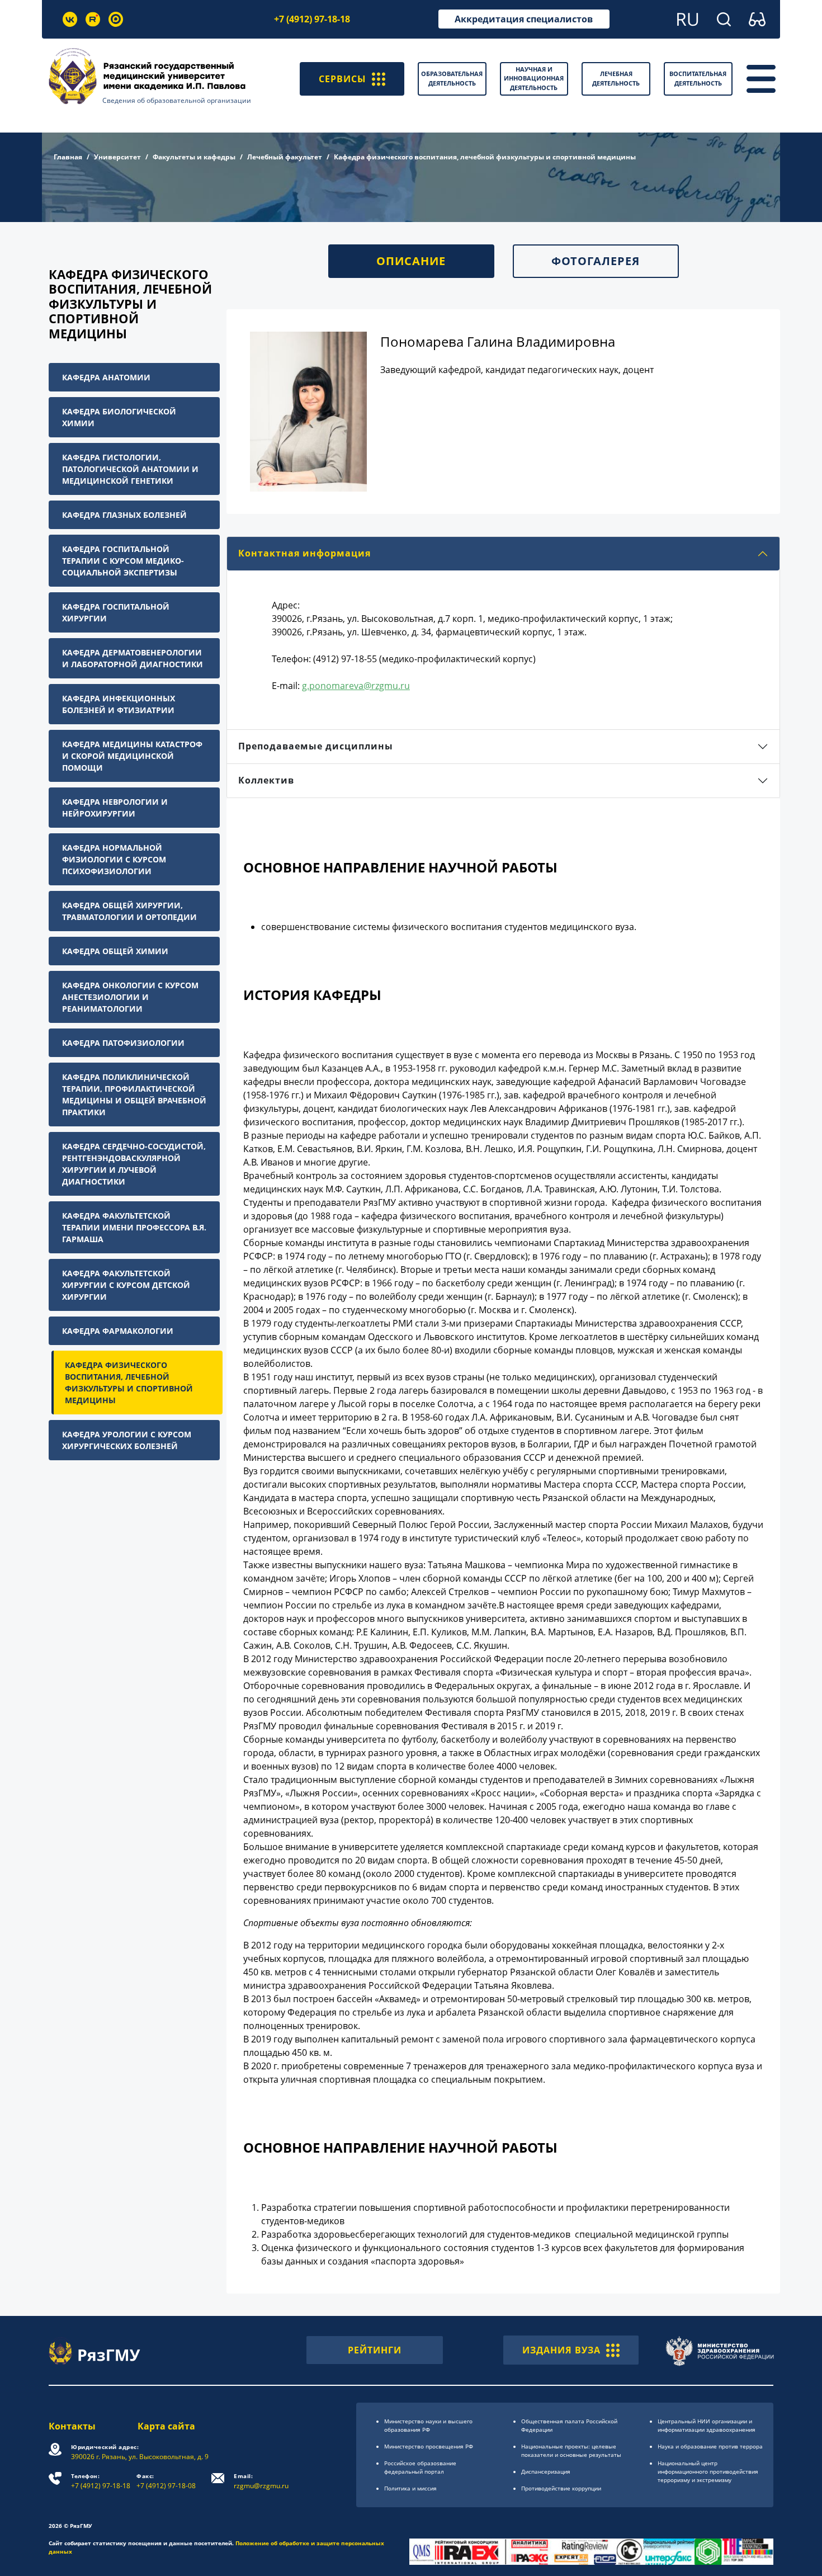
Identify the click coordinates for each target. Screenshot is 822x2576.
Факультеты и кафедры (194, 157)
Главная (68, 157)
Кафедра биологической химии (119, 417)
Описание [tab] (411, 261)
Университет (117, 157)
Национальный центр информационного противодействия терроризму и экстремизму (708, 2471)
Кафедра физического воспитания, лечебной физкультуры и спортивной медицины (129, 1383)
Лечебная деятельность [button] (616, 78)
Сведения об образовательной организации (177, 100)
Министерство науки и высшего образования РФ (428, 2425)
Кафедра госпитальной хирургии (116, 612)
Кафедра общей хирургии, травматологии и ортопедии (129, 911)
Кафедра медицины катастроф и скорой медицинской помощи (132, 756)
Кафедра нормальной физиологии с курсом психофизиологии (114, 859)
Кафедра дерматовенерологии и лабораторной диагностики (133, 658)
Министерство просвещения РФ (429, 2446)
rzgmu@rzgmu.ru (261, 2481)
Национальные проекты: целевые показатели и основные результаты (571, 2450)
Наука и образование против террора (710, 2446)
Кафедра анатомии (106, 377)
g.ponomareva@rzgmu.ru (356, 686)
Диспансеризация (546, 2471)
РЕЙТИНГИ (375, 2350)
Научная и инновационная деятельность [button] (534, 78)
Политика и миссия (410, 2488)
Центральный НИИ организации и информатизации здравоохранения (707, 2425)
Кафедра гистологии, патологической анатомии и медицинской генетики (130, 469)
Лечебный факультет (285, 157)
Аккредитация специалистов (524, 19)
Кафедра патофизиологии (123, 1043)
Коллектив (266, 780)
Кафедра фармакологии (118, 1331)
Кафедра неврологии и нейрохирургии (115, 808)
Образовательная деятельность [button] (452, 78)
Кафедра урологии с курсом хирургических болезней (127, 1440)
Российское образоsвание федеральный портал (420, 2467)
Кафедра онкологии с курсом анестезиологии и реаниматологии (130, 997)
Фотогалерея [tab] (596, 261)
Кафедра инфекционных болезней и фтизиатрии (119, 704)
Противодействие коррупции (561, 2488)
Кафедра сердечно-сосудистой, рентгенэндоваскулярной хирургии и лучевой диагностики (134, 1164)
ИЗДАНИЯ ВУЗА (561, 2350)
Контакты (72, 2426)
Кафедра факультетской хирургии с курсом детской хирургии (126, 1285)
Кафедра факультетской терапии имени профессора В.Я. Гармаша (134, 1227)
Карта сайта (166, 2426)
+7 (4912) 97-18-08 (166, 2481)
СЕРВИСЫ (342, 79)
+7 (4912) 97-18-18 (312, 19)
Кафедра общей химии (115, 951)
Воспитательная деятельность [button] (698, 78)
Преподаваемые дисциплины (316, 746)
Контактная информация (304, 553)
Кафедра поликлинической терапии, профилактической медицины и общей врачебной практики (134, 1094)
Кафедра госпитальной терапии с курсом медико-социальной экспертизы (123, 561)
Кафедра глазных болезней (124, 515)
